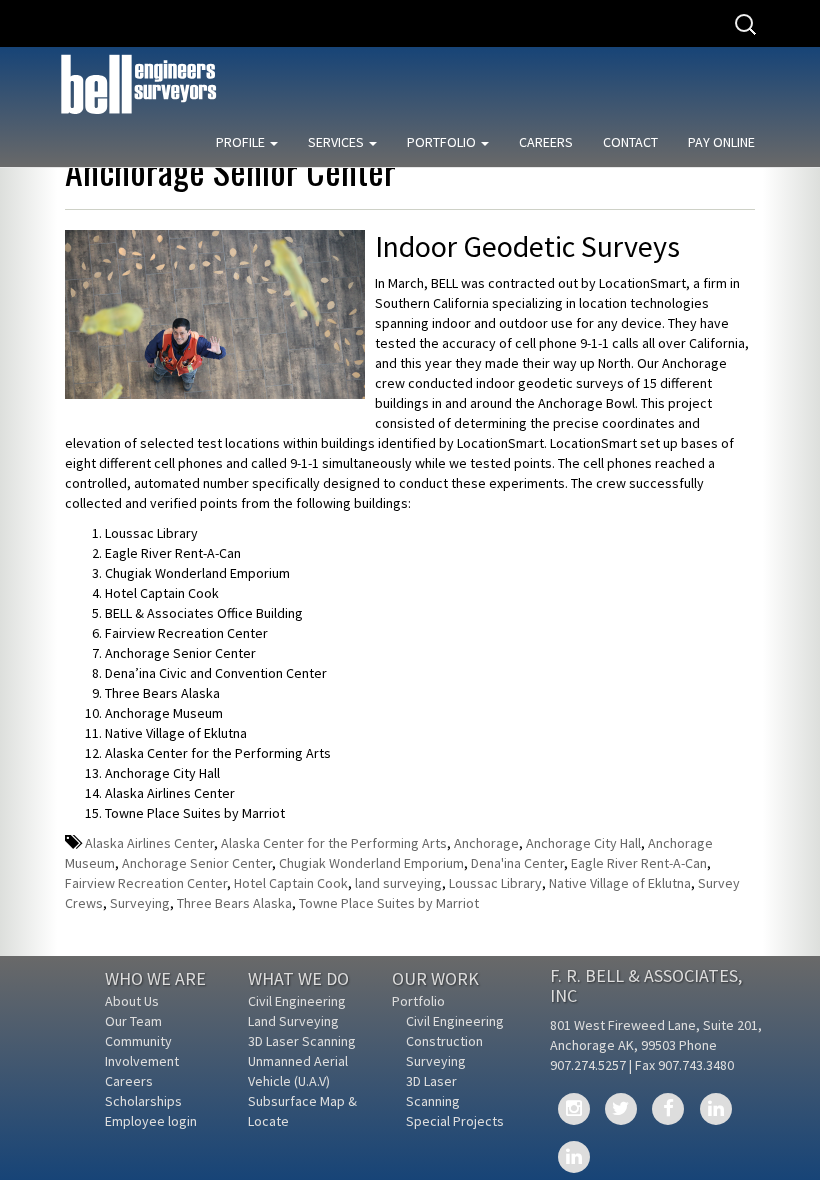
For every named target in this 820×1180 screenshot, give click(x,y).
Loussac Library (495, 883)
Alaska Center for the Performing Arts (334, 843)
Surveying (140, 903)
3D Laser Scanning (302, 1041)
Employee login (151, 1121)
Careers (546, 142)
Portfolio (443, 142)
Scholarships (143, 1101)
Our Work (435, 978)
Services (337, 142)
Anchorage (486, 843)
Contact (630, 142)
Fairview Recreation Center (146, 883)
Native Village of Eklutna (620, 883)
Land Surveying (293, 1021)
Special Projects (455, 1121)
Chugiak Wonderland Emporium (371, 863)
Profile (242, 142)
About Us (132, 1001)
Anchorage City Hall (583, 843)
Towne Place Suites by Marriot (389, 903)
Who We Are (155, 978)
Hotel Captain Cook (291, 883)
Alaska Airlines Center (149, 843)
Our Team (133, 1021)
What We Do (298, 978)
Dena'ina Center (517, 863)
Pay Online (721, 142)
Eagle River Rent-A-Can (639, 863)
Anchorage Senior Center (197, 863)
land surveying (398, 883)
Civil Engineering (297, 1001)
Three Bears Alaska (234, 903)
